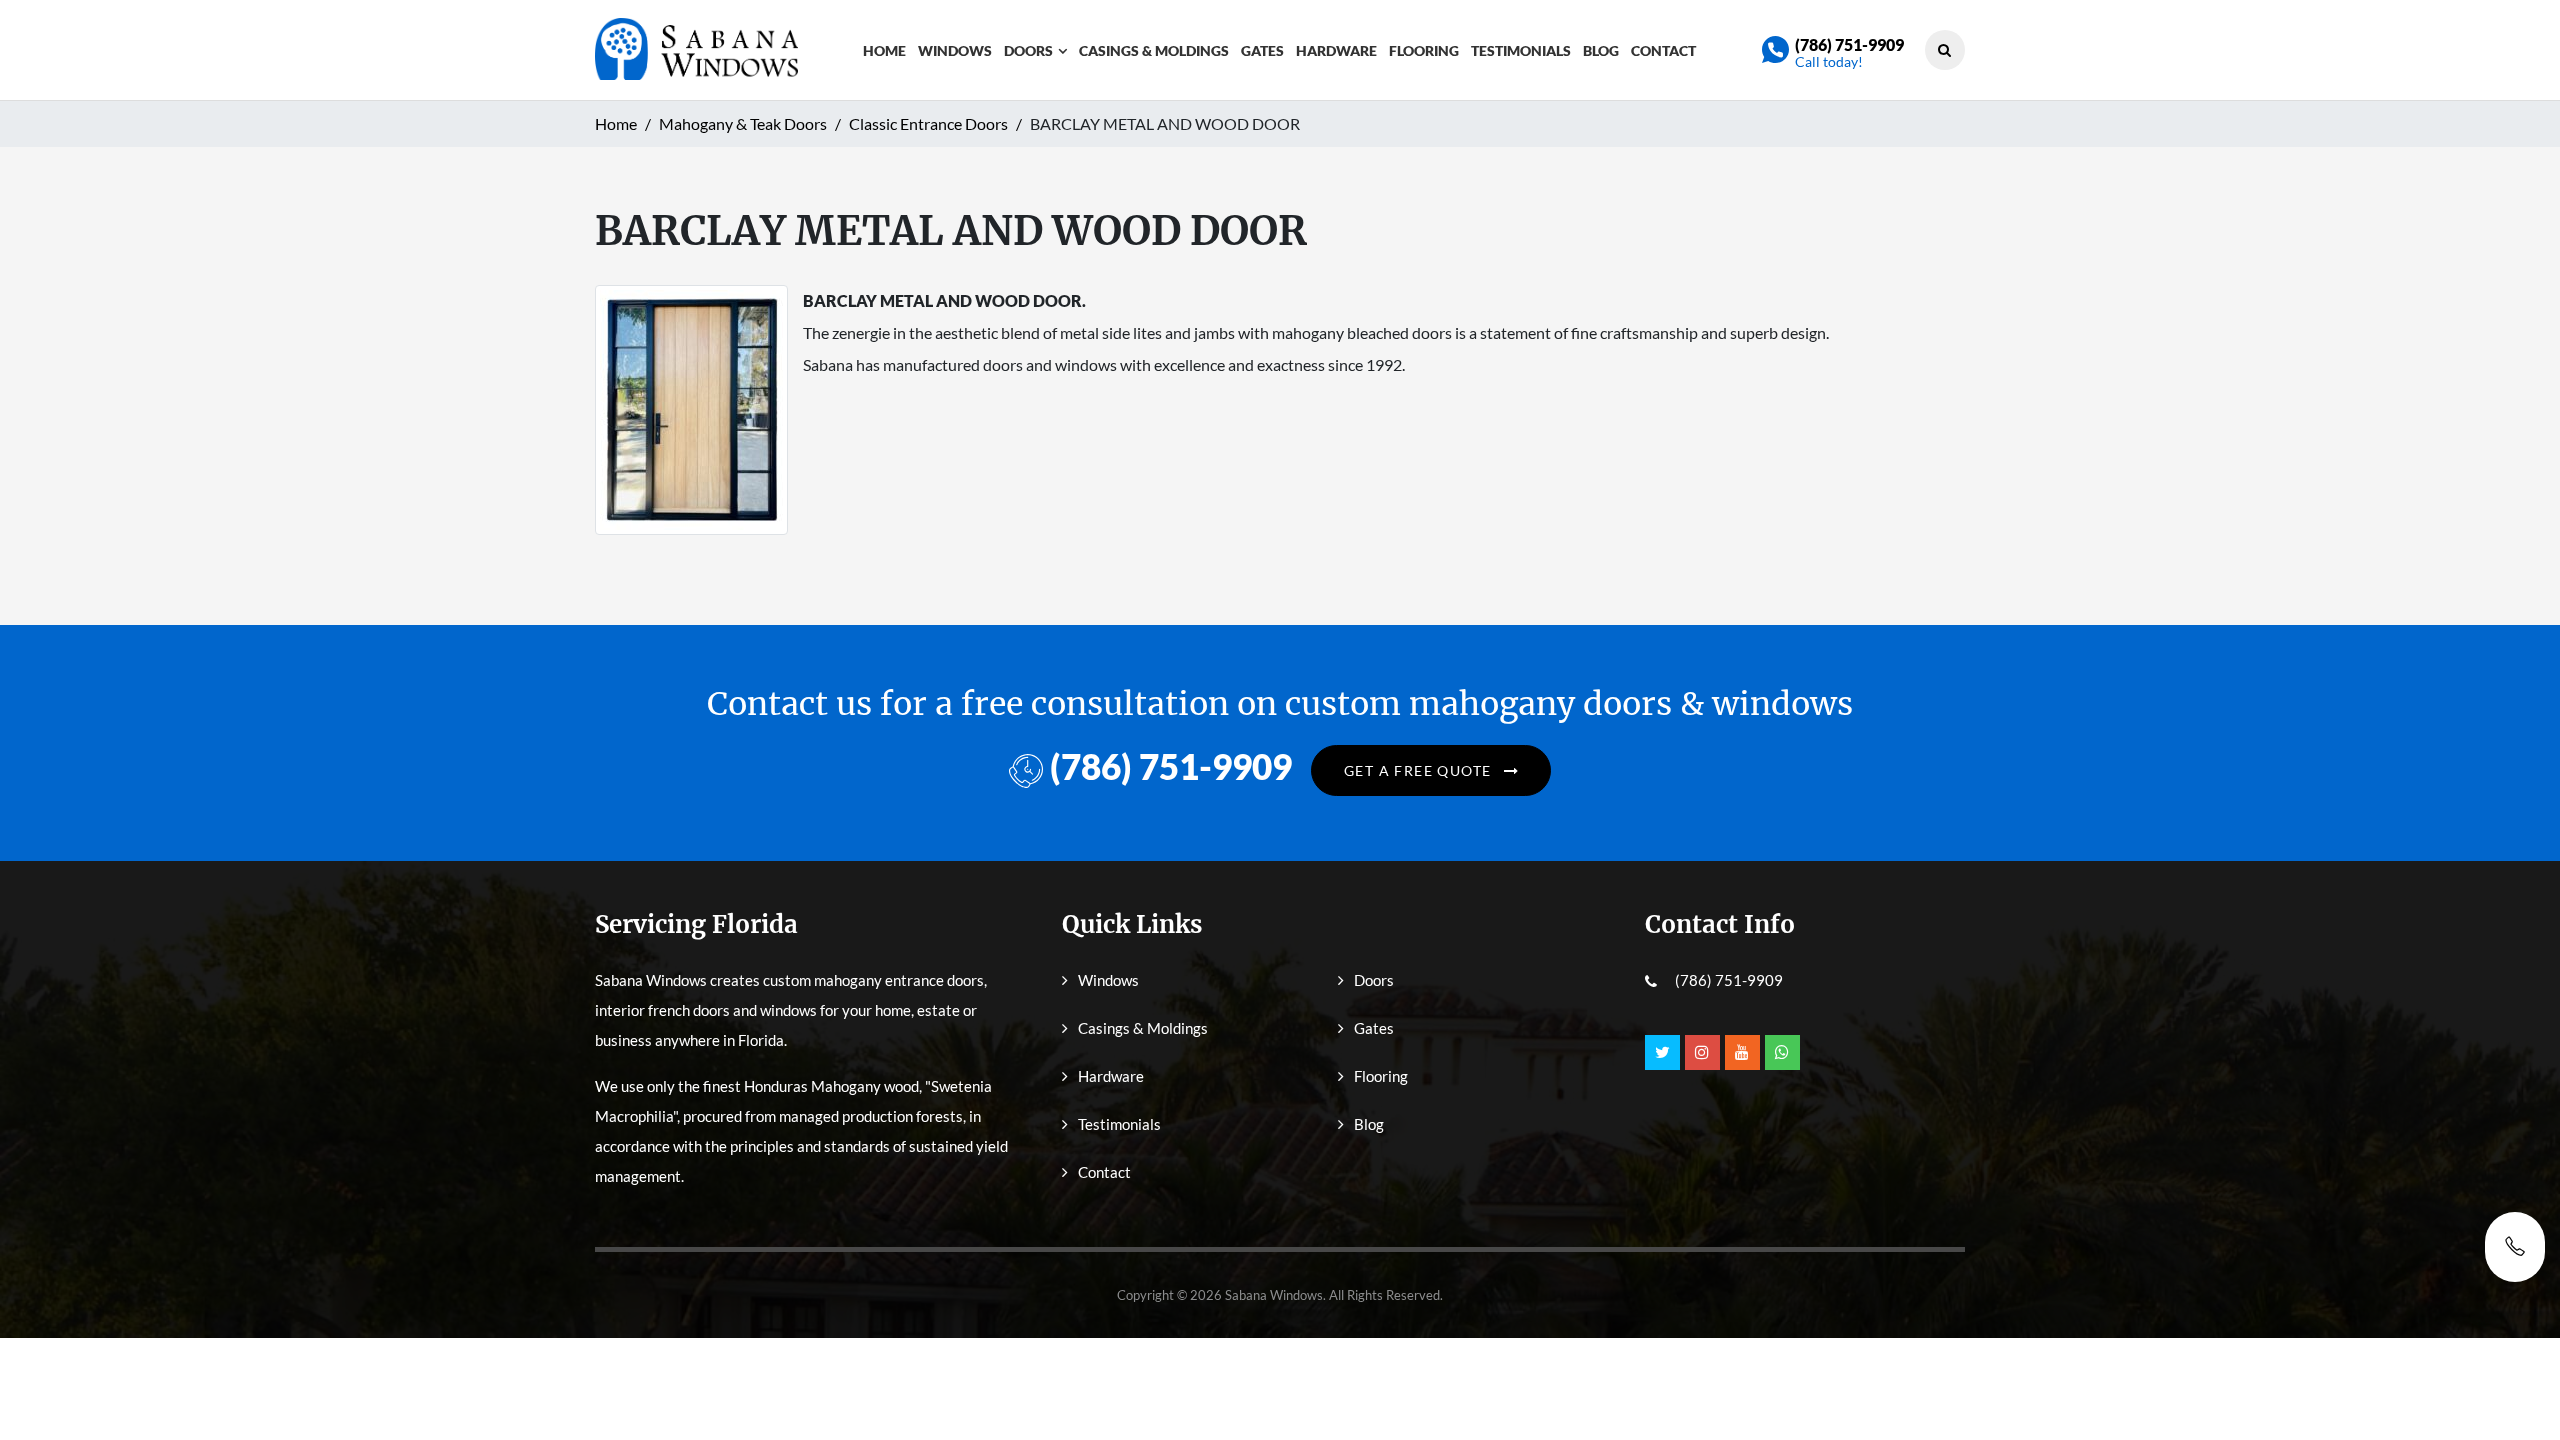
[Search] (1944, 49)
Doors (1028, 50)
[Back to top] (2515, 1380)
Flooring (1424, 50)
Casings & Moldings (1154, 50)
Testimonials (1521, 50)
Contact (1663, 50)
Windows (955, 50)
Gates (1262, 50)
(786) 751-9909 (1849, 44)
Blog (1601, 50)
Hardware (1336, 50)
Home (884, 50)
